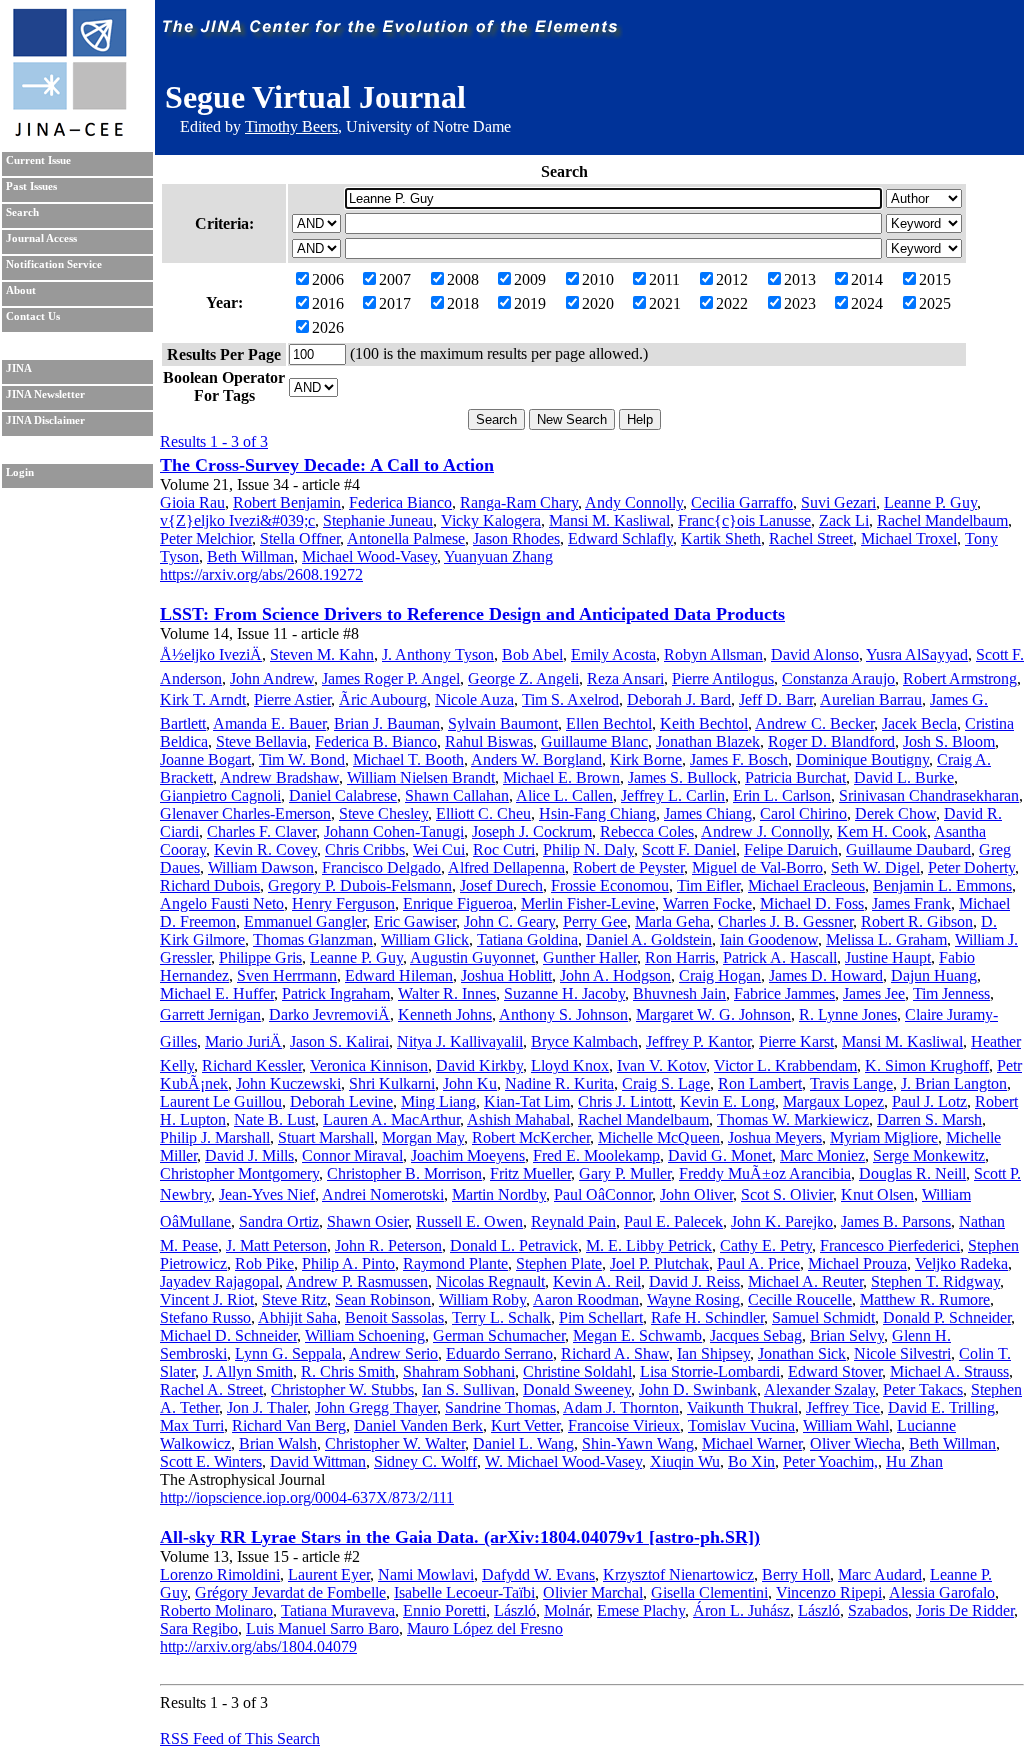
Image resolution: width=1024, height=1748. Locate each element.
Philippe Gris (260, 957)
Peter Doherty (971, 867)
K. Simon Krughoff (927, 1065)
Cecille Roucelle (800, 1299)
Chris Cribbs (365, 849)
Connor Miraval (352, 1155)
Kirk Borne (646, 759)
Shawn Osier (367, 1221)
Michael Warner (752, 1443)
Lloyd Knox (570, 1065)
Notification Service (54, 264)
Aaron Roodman (586, 1299)
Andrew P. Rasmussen (357, 1281)
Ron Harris (680, 957)
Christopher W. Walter (395, 1443)
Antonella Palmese (406, 538)
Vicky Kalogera (491, 520)
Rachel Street (811, 538)
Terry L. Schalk (501, 1317)
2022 (732, 303)
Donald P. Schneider (947, 1317)
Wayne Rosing (693, 1299)
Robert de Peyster (628, 867)
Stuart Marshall (326, 1137)
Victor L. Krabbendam (785, 1065)
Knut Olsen (877, 1194)
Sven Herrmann (287, 975)
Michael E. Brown (561, 777)
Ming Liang (438, 1101)
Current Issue (38, 160)
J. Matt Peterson (276, 1245)
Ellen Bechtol (609, 723)
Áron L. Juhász (741, 1610)
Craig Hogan (720, 975)
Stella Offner (300, 538)
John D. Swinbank (698, 1389)
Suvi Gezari (838, 502)
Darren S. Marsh (929, 1119)
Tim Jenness (951, 993)
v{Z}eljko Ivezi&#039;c (237, 520)
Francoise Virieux (624, 1425)
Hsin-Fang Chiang (597, 813)
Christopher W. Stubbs (342, 1389)
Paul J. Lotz (929, 1101)
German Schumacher (499, 1335)
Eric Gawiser (415, 921)
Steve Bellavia (261, 741)
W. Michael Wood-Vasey (563, 1461)
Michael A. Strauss (949, 1371)
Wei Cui (439, 849)
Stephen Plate (559, 1263)
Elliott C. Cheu (483, 813)
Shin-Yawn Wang (638, 1443)
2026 (328, 327)
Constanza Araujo (838, 678)
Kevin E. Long (727, 1101)
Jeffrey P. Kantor (698, 1041)
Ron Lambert (760, 1083)
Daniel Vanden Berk (418, 1425)
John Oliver (696, 1194)
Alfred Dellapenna (506, 867)
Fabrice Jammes (784, 993)
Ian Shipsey (713, 1353)
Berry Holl (796, 1574)
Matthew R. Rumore (925, 1299)
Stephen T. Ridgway (935, 1281)
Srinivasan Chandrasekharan (929, 795)
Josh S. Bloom (949, 741)
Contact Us (33, 316)
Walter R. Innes (447, 993)
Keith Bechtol (704, 723)
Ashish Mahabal (518, 1119)
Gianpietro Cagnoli (220, 795)
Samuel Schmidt (823, 1317)
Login (20, 472)
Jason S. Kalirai (339, 1041)
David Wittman (318, 1461)
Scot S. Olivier (787, 1194)
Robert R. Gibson (917, 921)
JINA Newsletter (45, 394)
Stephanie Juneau (378, 520)
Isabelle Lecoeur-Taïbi (464, 1592)
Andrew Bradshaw (279, 777)
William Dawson (261, 867)
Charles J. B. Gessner (785, 921)
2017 (395, 303)
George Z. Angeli (523, 678)
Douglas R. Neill (912, 1173)
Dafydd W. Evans (538, 1574)
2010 (598, 279)
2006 (328, 279)
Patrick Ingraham (336, 993)
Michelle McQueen (659, 1137)
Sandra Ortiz (279, 1221)
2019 (530, 303)
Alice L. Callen (564, 795)
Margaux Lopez (833, 1101)
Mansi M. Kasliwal (609, 520)
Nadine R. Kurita (559, 1083)
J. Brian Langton (954, 1083)
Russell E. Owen (469, 1221)
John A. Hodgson (615, 975)
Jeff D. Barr (776, 699)
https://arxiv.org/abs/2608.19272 (261, 574)
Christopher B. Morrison (404, 1173)
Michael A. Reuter (805, 1281)
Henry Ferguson (343, 903)
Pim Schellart (601, 1317)
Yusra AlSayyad (917, 654)
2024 (867, 303)
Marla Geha (672, 921)
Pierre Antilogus (723, 678)
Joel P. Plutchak (659, 1263)
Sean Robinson (383, 1299)
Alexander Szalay (819, 1389)
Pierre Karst (796, 1041)
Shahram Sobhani (459, 1371)
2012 (732, 279)
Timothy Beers (291, 126)
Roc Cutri (504, 849)
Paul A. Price (758, 1263)
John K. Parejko (782, 1221)
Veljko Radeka (961, 1263)
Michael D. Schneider (228, 1335)
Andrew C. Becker (814, 723)
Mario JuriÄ (243, 1041)
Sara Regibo (199, 1628)
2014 (867, 279)
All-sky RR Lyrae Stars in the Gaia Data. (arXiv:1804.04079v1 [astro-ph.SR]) (460, 1537)
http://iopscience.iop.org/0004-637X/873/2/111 (307, 1497)
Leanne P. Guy (930, 502)
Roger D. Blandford (831, 741)
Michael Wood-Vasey (369, 556)
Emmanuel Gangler (305, 921)
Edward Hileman (399, 975)
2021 (665, 303)
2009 (530, 279)
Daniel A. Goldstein (649, 939)
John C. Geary (509, 921)
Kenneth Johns (445, 1014)
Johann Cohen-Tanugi (394, 831)
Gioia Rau (192, 502)
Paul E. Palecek (673, 1221)
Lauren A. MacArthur (391, 1119)
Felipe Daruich (791, 849)
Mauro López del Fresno (485, 1628)
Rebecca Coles (647, 831)
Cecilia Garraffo (742, 502)
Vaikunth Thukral (742, 1407)
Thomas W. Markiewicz (793, 1119)
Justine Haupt (888, 957)
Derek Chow (895, 813)
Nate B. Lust (274, 1119)
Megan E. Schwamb (637, 1335)
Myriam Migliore (884, 1137)
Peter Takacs (923, 1389)
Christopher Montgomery (239, 1173)
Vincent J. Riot (207, 1299)
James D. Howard (826, 975)
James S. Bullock (682, 777)
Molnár (566, 1610)
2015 (935, 279)
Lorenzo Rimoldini (220, 1574)
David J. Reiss (694, 1281)
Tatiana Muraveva (338, 1610)
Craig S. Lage (666, 1083)
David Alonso (815, 654)
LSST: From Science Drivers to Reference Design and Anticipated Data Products (472, 614)
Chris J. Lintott (625, 1101)
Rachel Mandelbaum (942, 520)
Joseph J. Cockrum (532, 831)
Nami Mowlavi (426, 1574)
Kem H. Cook (882, 831)
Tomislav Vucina (741, 1425)
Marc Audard (880, 1574)
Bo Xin (751, 1461)
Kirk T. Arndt (203, 699)
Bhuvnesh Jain (679, 993)
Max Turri (192, 1425)
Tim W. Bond (302, 759)
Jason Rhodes (516, 538)
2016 (328, 303)
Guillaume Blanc (594, 741)
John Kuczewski (288, 1083)
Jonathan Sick (802, 1353)
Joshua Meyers (775, 1137)
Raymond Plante (455, 1263)
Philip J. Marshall (215, 1137)
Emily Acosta (613, 654)
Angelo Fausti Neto (222, 903)
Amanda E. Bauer (269, 723)
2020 (598, 303)
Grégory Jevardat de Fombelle (290, 1592)
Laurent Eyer (329, 1574)
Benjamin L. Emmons (942, 885)
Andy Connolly (634, 502)
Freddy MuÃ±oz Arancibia (765, 1173)
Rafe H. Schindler (707, 1317)
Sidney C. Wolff (425, 1461)
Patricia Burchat (795, 777)
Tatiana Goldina (527, 939)
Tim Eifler (708, 885)
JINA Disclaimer (45, 420)
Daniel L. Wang (523, 1443)
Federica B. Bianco (376, 741)
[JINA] (69, 132)
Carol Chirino (803, 813)
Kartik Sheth (721, 538)
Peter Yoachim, (830, 1461)
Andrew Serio (393, 1353)
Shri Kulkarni (392, 1083)
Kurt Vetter (525, 1425)
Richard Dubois (210, 885)
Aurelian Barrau (871, 699)
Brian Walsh (278, 1443)
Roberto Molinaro (216, 1610)
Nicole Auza (474, 699)
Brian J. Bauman (387, 723)
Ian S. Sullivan (468, 1389)
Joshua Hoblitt (506, 975)
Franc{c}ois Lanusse (744, 520)
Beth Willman (250, 556)
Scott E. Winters (211, 1461)
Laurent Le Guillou (221, 1101)
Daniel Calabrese (343, 795)
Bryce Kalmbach (584, 1041)
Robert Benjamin (287, 502)
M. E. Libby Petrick (649, 1245)
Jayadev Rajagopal (219, 1281)
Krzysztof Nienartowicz (678, 1574)
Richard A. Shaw (615, 1353)
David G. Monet (720, 1155)
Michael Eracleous (806, 885)
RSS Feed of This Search (240, 1738)
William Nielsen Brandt (421, 777)
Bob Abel (532, 654)
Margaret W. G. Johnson (713, 1014)
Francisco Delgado (381, 867)
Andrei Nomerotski (383, 1194)
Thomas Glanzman (313, 939)
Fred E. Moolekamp (596, 1155)
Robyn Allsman (713, 654)
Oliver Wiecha (855, 1443)
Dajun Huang (934, 975)
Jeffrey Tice (843, 1407)
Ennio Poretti (444, 1610)
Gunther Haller (590, 957)
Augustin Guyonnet (472, 957)
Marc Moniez (822, 1155)
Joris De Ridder (965, 1610)
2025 (935, 303)
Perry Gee (595, 921)
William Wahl (846, 1425)
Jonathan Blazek (708, 741)
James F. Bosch (739, 759)
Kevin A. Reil (597, 1281)
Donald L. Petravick (514, 1245)
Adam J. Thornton (621, 1407)
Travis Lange (851, 1083)
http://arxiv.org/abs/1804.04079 (258, 1646)
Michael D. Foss (812, 903)
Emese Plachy (641, 1610)
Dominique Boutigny (862, 759)
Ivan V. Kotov (661, 1065)
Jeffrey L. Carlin (673, 795)
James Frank (911, 903)
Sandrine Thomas (500, 1407)
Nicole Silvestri (902, 1353)
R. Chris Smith (348, 1371)
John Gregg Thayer (376, 1407)
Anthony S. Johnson (563, 1014)
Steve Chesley (383, 813)
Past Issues (31, 186)
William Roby (482, 1299)
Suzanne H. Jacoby (564, 993)
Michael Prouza (857, 1263)
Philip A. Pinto (348, 1263)
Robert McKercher (531, 1137)
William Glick (425, 939)
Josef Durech (501, 885)
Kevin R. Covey (265, 849)
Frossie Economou (610, 885)
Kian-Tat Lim (527, 1101)
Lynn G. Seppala (288, 1353)
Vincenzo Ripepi (829, 1592)
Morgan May (423, 1137)
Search (22, 212)
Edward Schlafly (620, 538)
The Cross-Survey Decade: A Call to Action (327, 465)
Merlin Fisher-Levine (588, 903)
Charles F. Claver (261, 831)
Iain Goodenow (769, 939)
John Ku (470, 1083)
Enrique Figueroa (458, 903)
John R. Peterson (388, 1245)
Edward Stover (835, 1371)
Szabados (878, 1610)
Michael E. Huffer (217, 993)
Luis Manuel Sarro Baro (322, 1628)
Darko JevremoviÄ (329, 1014)
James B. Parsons (896, 1221)
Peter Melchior (206, 538)
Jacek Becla (919, 723)
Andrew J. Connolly (765, 831)
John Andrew (272, 678)
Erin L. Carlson (782, 795)
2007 (395, 279)
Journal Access (41, 238)
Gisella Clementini (709, 1592)
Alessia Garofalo (942, 1592)
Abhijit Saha (297, 1317)
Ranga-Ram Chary (519, 502)
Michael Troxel (909, 538)
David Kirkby (479, 1065)
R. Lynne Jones (848, 1014)
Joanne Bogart (205, 759)
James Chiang (708, 813)
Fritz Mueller (530, 1173)
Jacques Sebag (756, 1335)
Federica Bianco (400, 502)
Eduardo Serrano (499, 1353)
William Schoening (365, 1335)
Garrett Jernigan (210, 1014)
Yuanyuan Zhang (498, 556)
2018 (463, 303)
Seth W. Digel (875, 867)
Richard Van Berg (289, 1425)
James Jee (874, 993)
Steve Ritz (294, 1299)
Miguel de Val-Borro (757, 867)
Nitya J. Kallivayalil (460, 1041)
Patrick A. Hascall (780, 957)
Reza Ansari (625, 678)
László (515, 1610)
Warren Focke (707, 903)
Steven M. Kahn (322, 654)
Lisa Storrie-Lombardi (710, 1371)
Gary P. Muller (625, 1173)
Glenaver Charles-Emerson (245, 813)
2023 (800, 303)
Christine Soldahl (577, 1371)
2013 (800, 279)
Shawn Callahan (457, 795)
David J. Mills (249, 1155)
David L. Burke (904, 777)
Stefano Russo (205, 1317)
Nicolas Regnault (490, 1281)
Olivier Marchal (593, 1592)
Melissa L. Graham (886, 939)
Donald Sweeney (577, 1389)
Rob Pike (264, 1263)
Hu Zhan (914, 1461)
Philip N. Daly (588, 849)
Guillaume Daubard (908, 849)
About (21, 290)
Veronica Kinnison (369, 1065)
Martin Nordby (499, 1194)
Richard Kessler (252, 1065)
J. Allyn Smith (248, 1371)
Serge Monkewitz (929, 1155)
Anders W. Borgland (536, 759)
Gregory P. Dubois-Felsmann (360, 885)
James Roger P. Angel (391, 678)
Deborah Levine (341, 1101)
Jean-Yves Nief (267, 1194)
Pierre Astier (292, 699)
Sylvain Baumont (503, 723)
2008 (463, 279)
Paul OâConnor (603, 1194)
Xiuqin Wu (685, 1461)
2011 (664, 279)
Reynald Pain (573, 1221)
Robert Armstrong (960, 678)
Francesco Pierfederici (890, 1245)
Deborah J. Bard (679, 699)
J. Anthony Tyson (438, 654)
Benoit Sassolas (394, 1317)
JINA (19, 368)
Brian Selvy (847, 1335)
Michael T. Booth (408, 759)
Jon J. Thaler (267, 1407)
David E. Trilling (941, 1407)
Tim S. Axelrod (570, 699)
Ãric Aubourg (383, 699)
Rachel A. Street (211, 1389)
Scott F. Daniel (689, 849)
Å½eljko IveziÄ (211, 654)
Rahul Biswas (489, 741)
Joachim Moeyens (468, 1155)
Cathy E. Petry (766, 1245)
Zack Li (844, 520)
